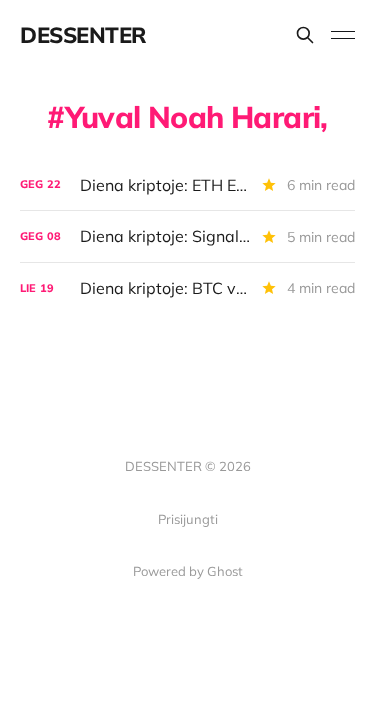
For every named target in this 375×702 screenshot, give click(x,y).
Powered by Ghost (188, 571)
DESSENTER (83, 35)
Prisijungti (188, 519)
